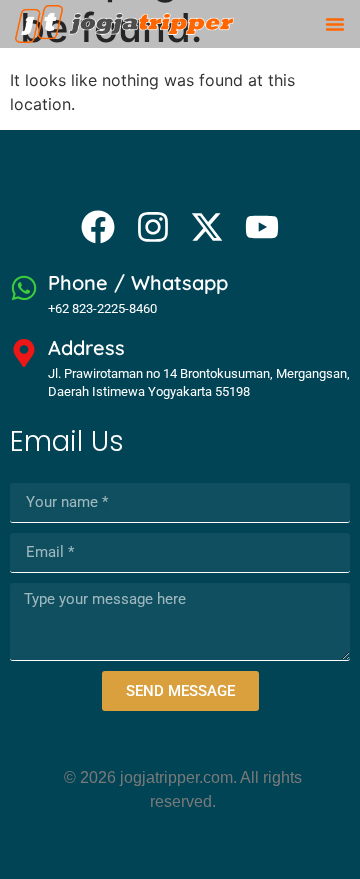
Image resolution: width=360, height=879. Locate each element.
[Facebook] (98, 227)
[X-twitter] (207, 227)
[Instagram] (153, 227)
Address (86, 347)
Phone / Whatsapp (138, 282)
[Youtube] (261, 227)
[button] (335, 24)
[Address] (24, 353)
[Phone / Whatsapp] (24, 288)
